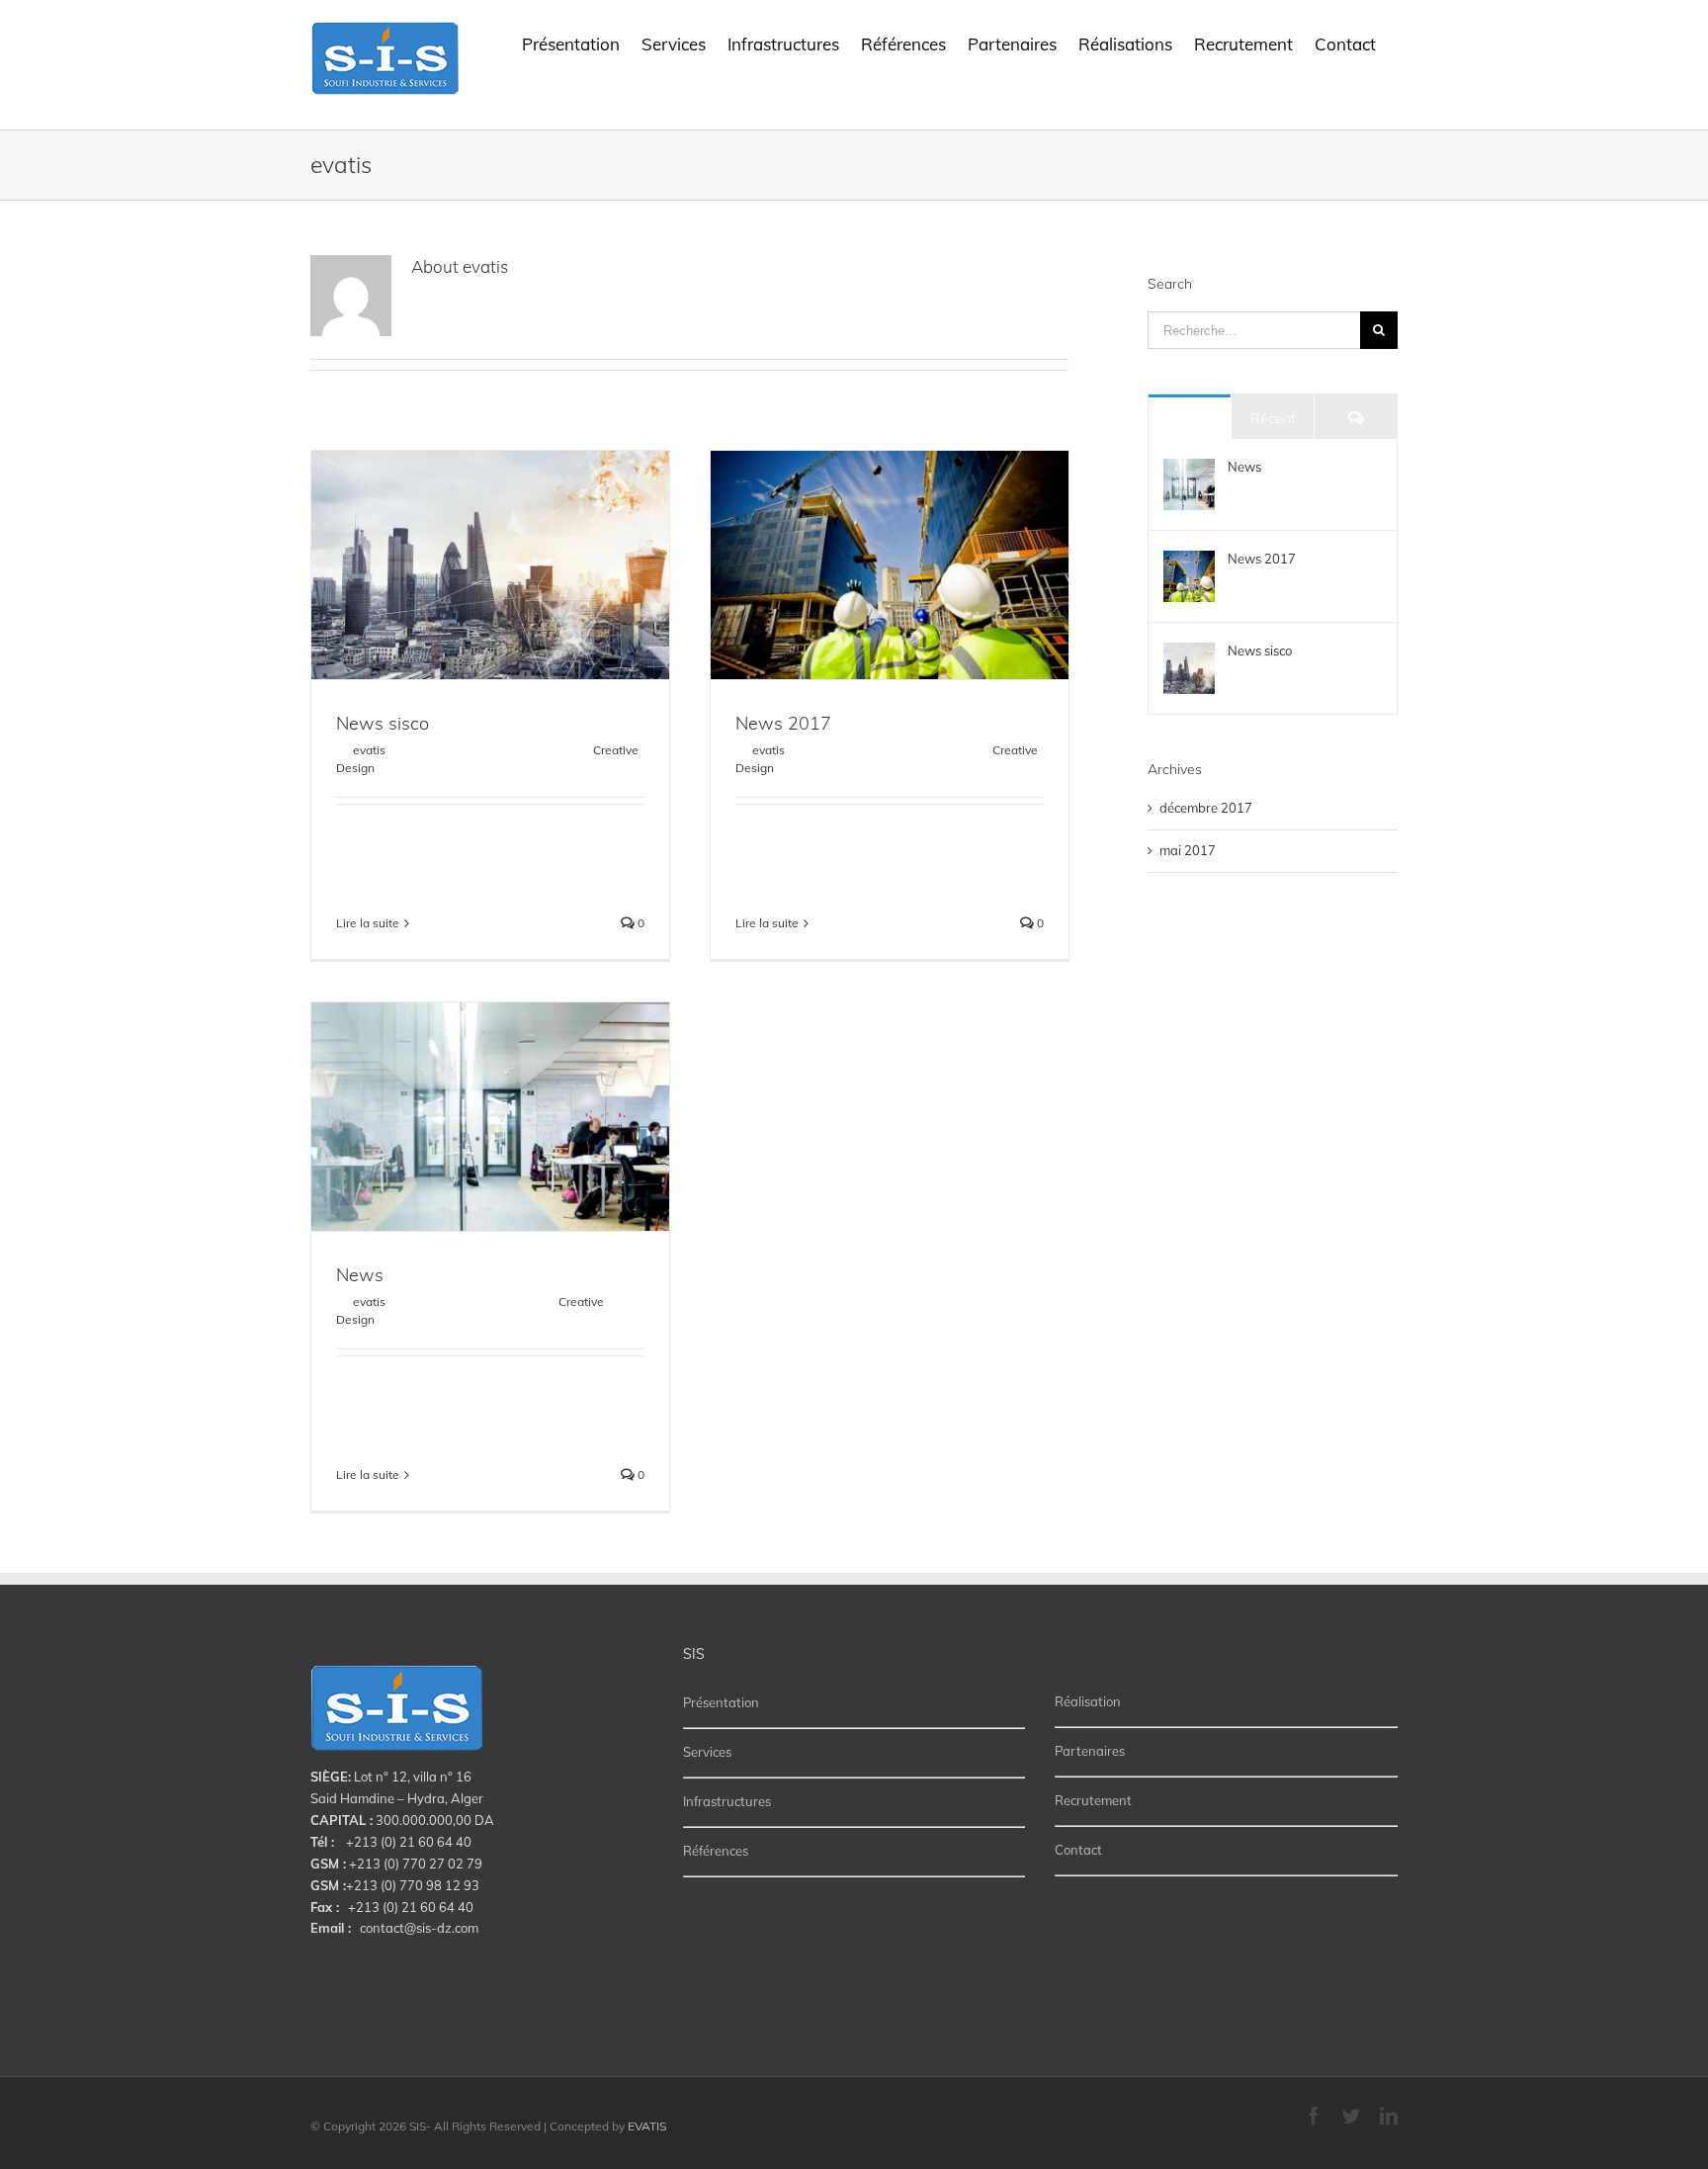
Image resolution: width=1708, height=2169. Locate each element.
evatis (369, 750)
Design (355, 768)
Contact (1078, 1850)
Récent (1273, 418)
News (360, 1275)
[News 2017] (1189, 561)
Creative (616, 750)
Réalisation (1088, 1701)
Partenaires (1090, 1751)
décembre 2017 (1206, 808)
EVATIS (647, 2126)
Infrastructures (727, 1801)
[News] (1189, 469)
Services (707, 1752)
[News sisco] (1189, 652)
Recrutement (1093, 1800)
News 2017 (783, 723)
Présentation (721, 1702)
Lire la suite (368, 923)
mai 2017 (1188, 850)
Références (716, 1851)
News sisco (383, 723)
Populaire (1190, 418)
